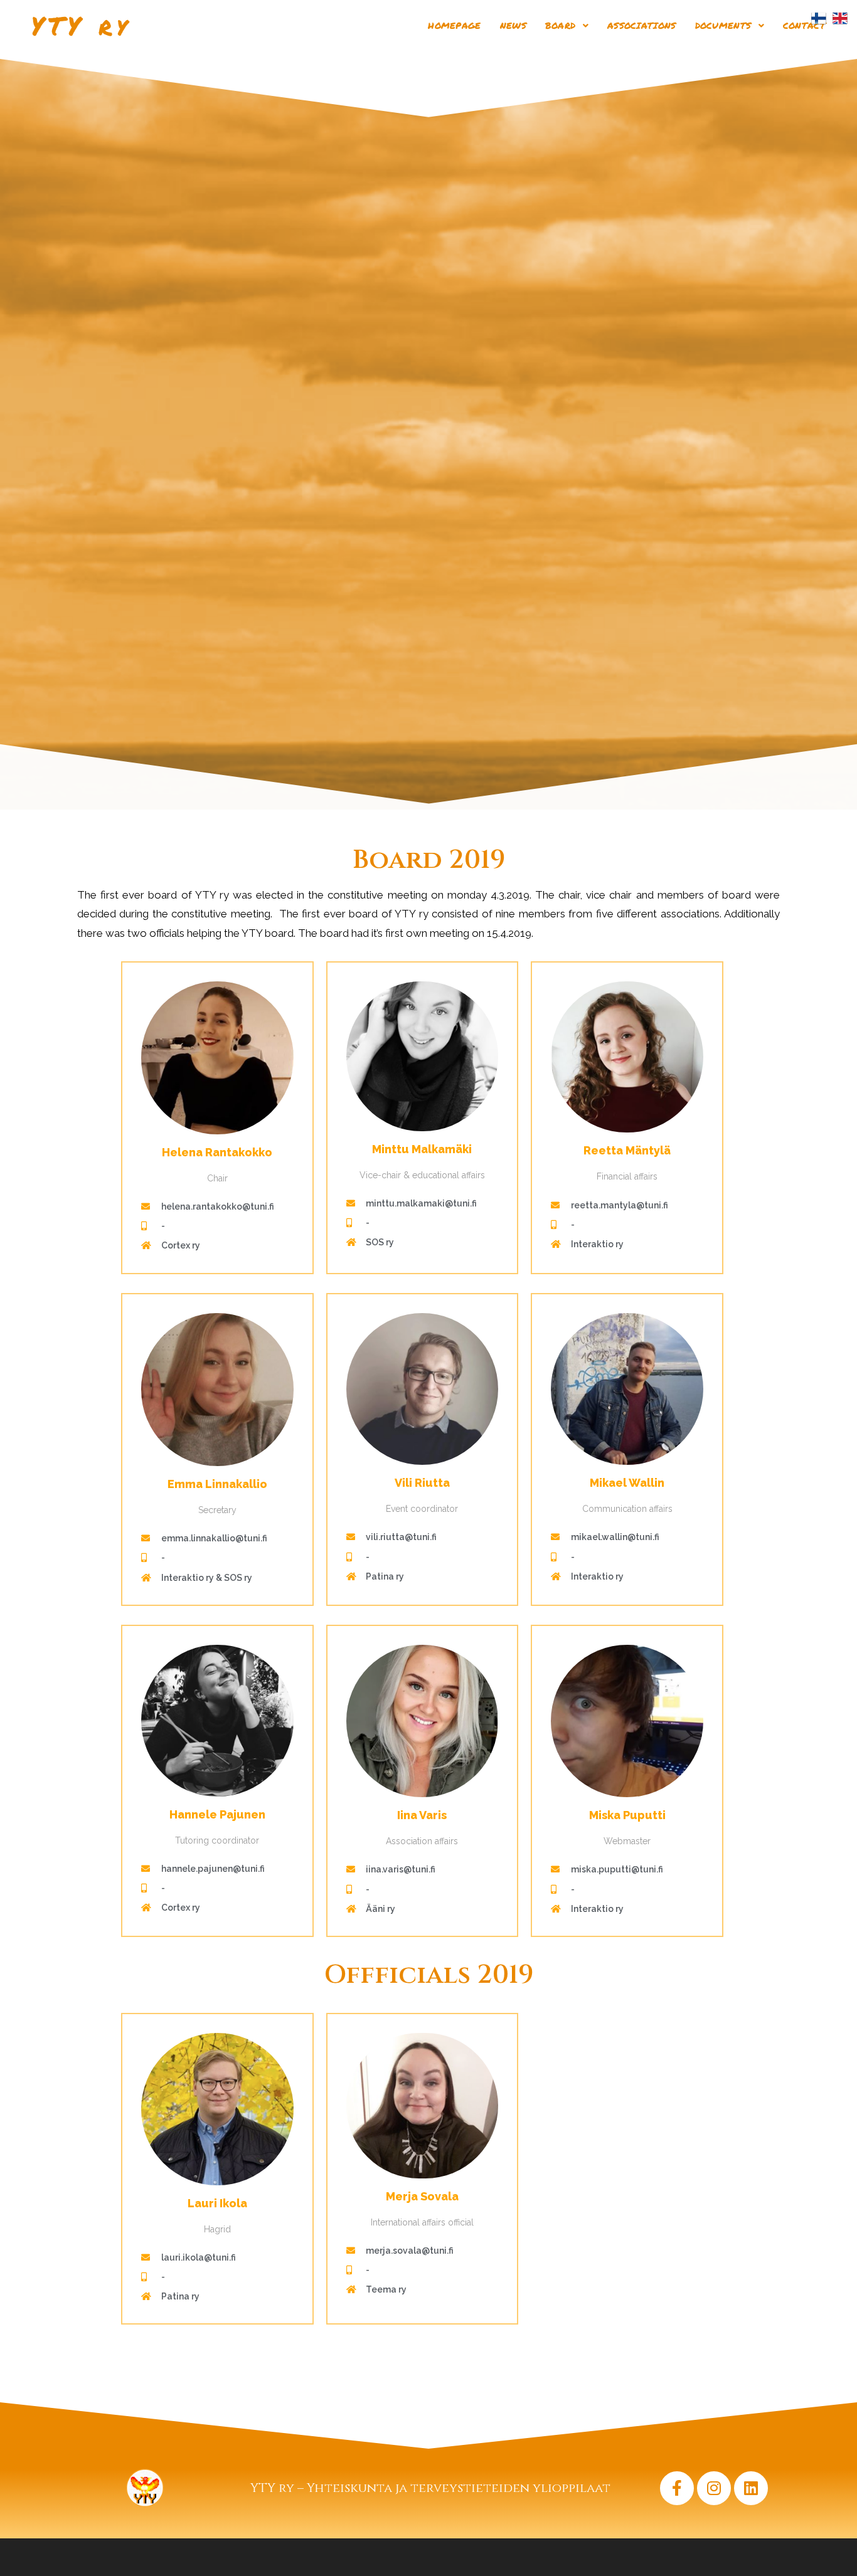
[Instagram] (714, 2488)
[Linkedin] (751, 2488)
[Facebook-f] (677, 2488)
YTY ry (81, 25)
